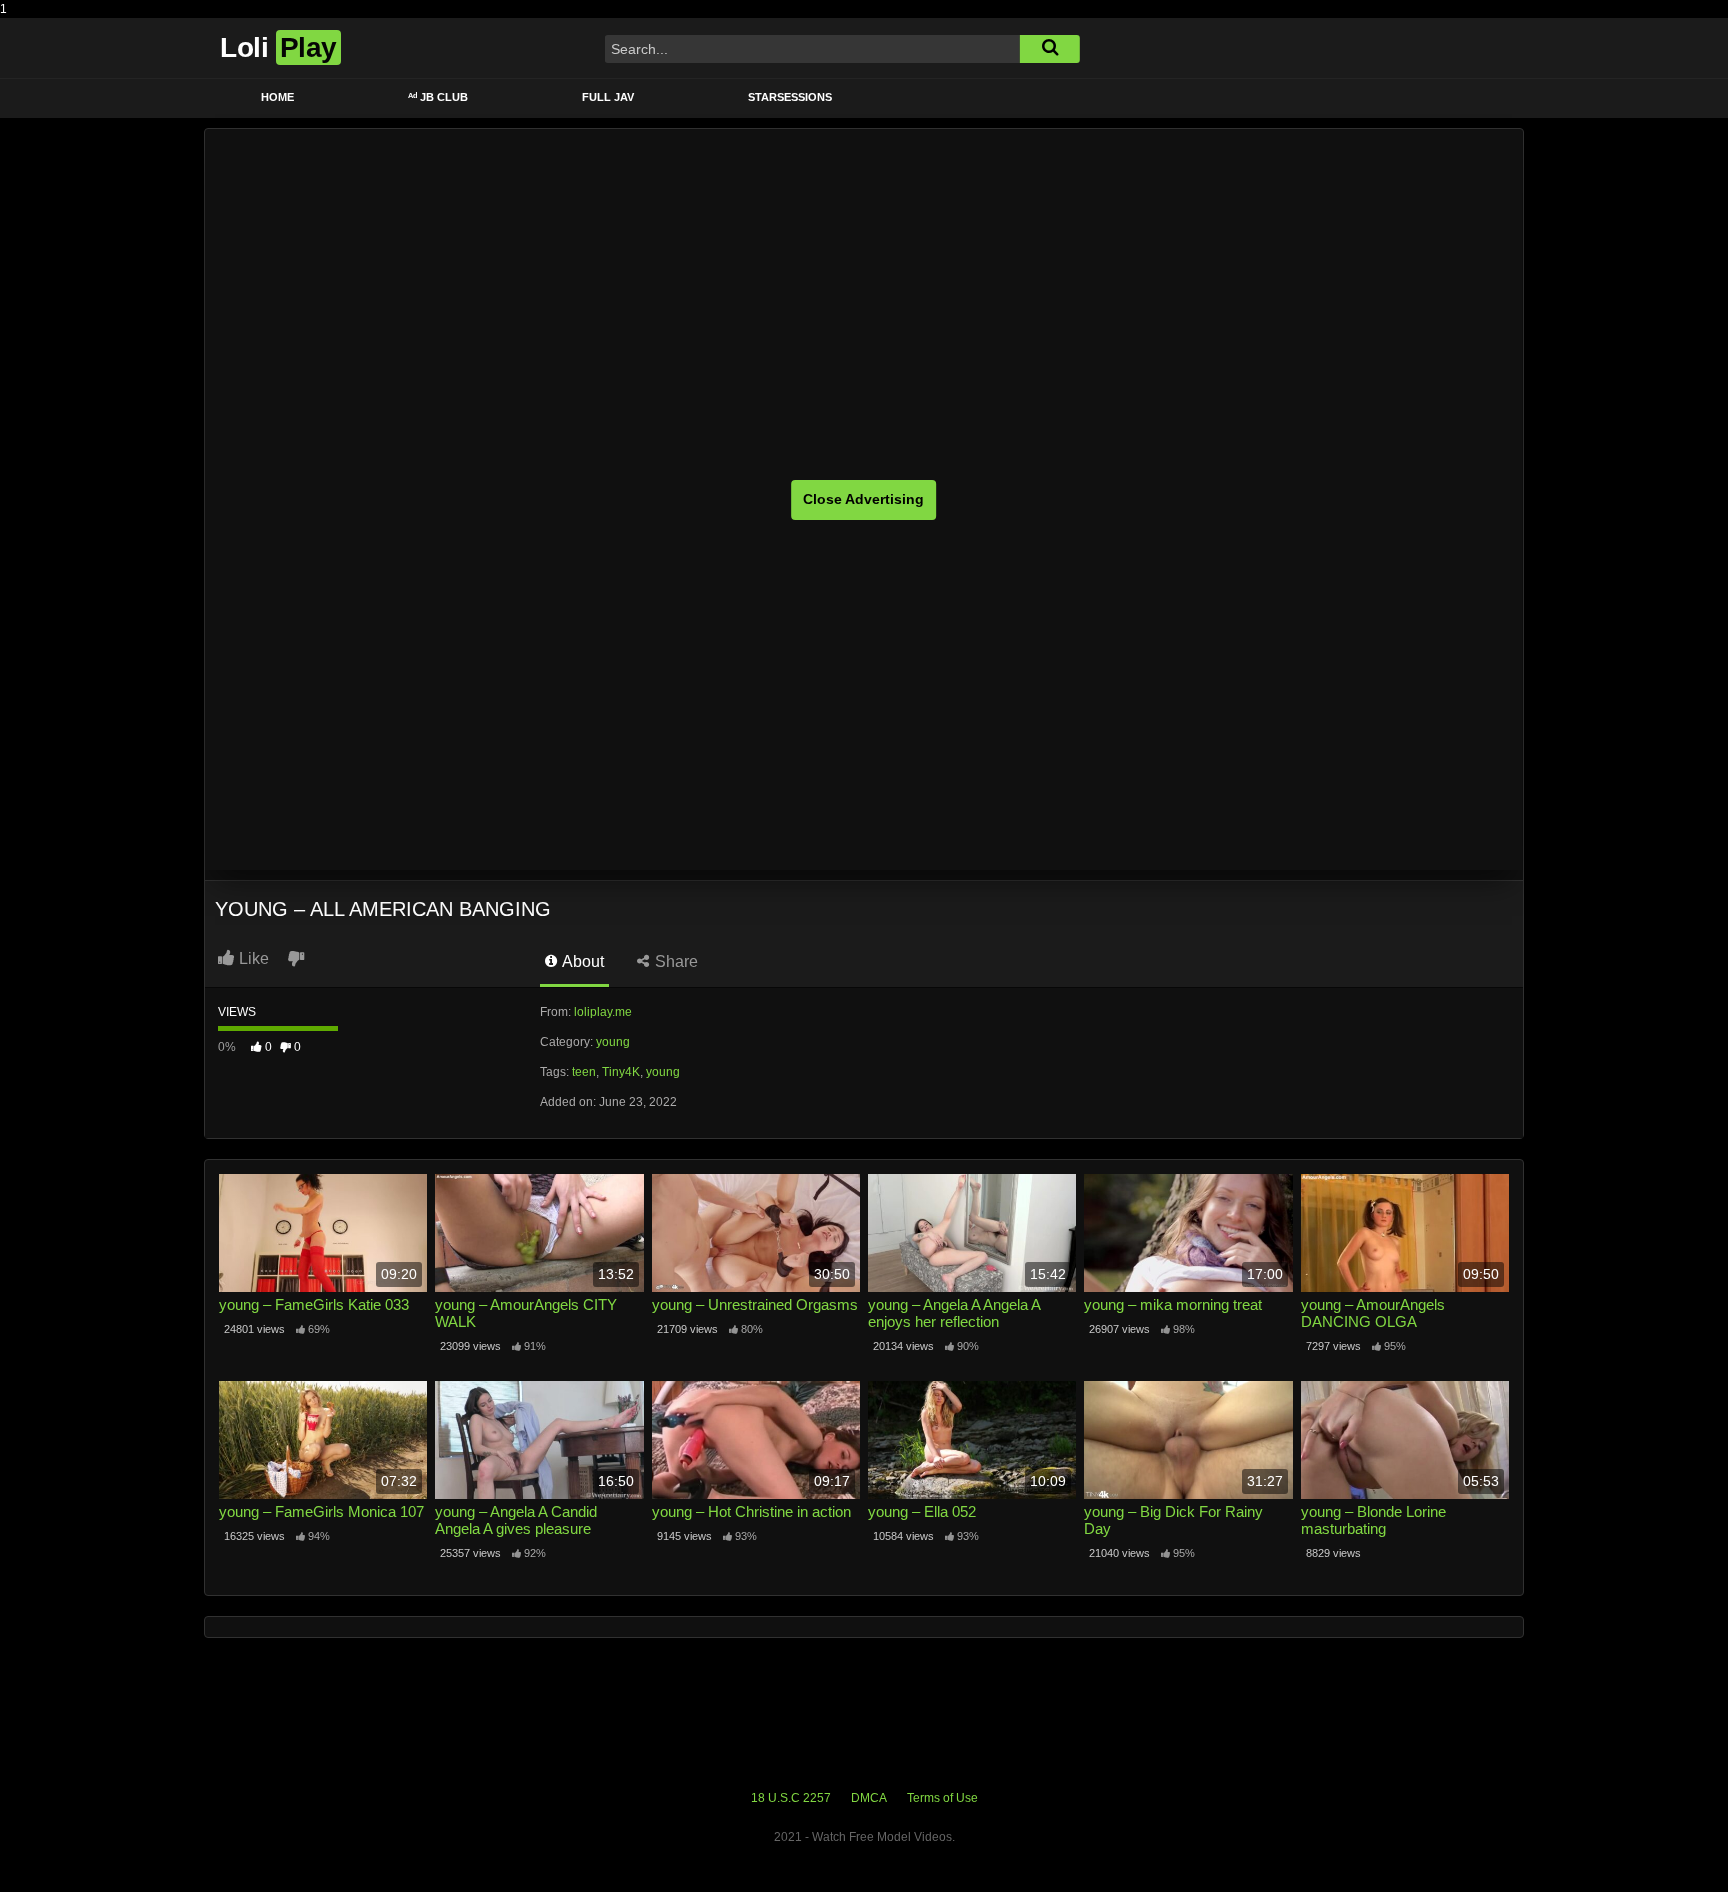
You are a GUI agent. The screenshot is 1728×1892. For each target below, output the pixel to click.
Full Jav (608, 97)
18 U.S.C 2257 (791, 1798)
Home (277, 97)
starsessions (790, 97)
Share (674, 961)
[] (1050, 49)
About (581, 961)
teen (584, 1072)
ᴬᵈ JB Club (438, 97)
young (613, 1042)
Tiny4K (621, 1072)
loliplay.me (603, 1012)
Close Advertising (863, 499)
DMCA (869, 1798)
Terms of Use (942, 1798)
